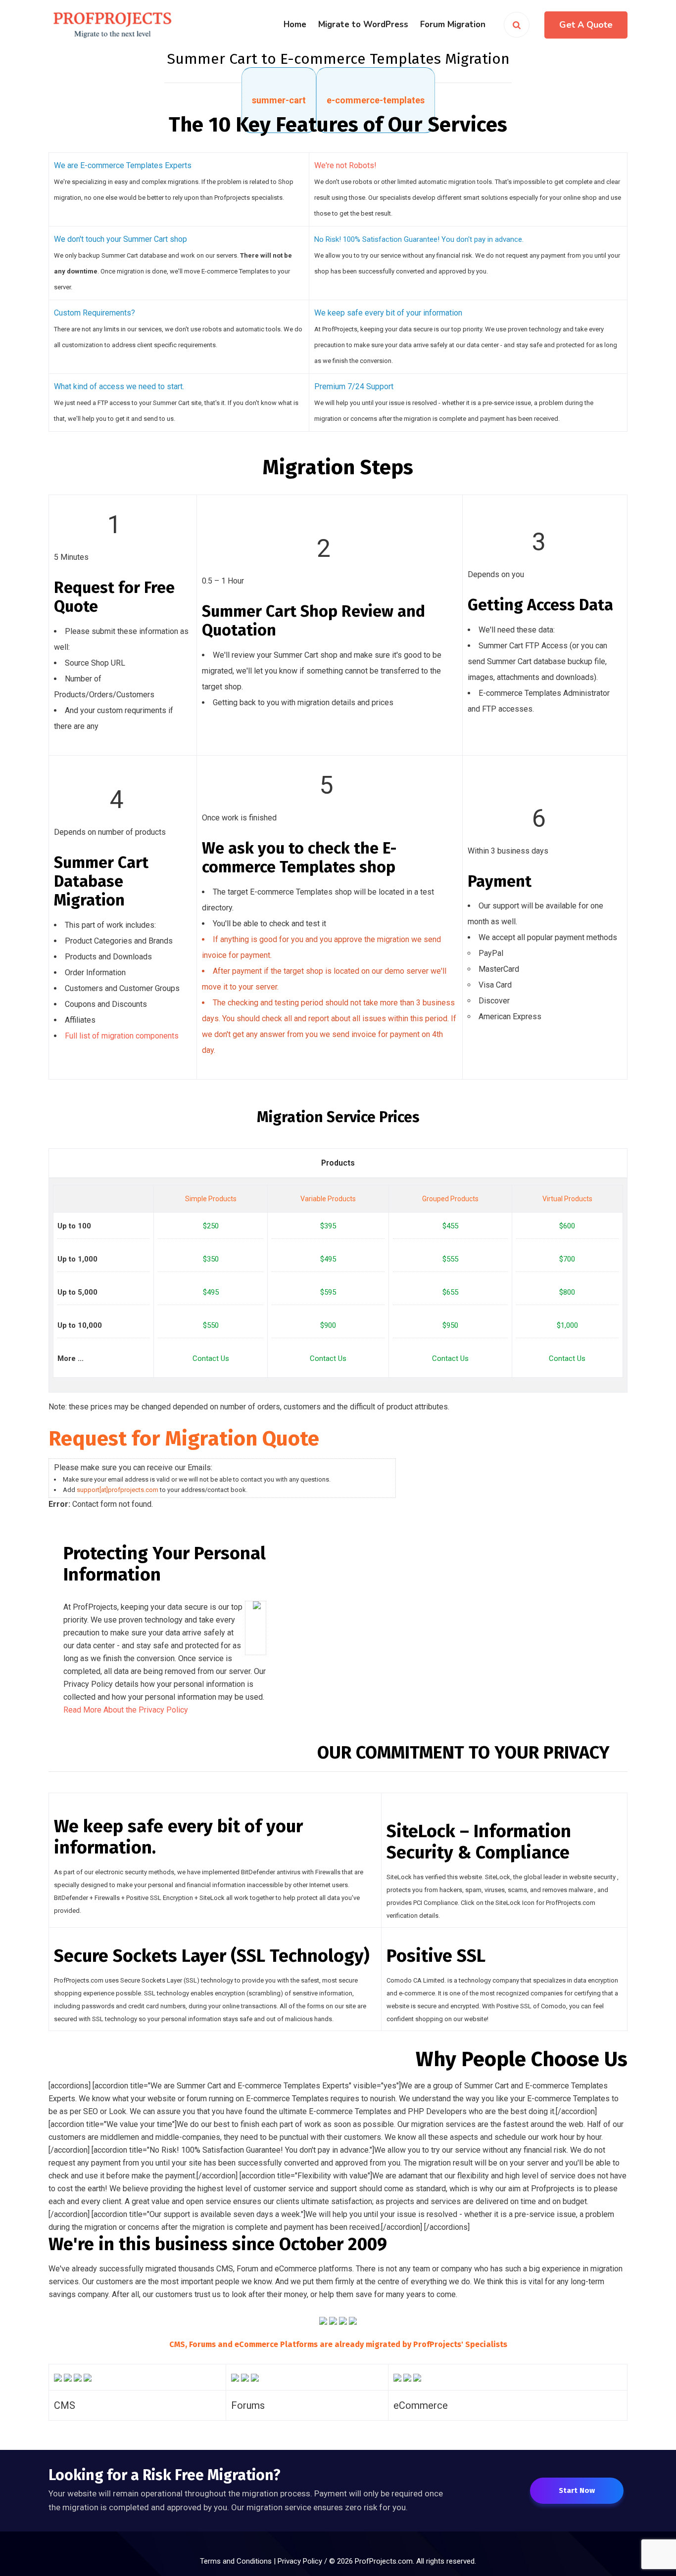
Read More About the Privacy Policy (126, 1710)
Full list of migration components (122, 1036)
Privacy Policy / (303, 2561)
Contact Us (211, 1358)
